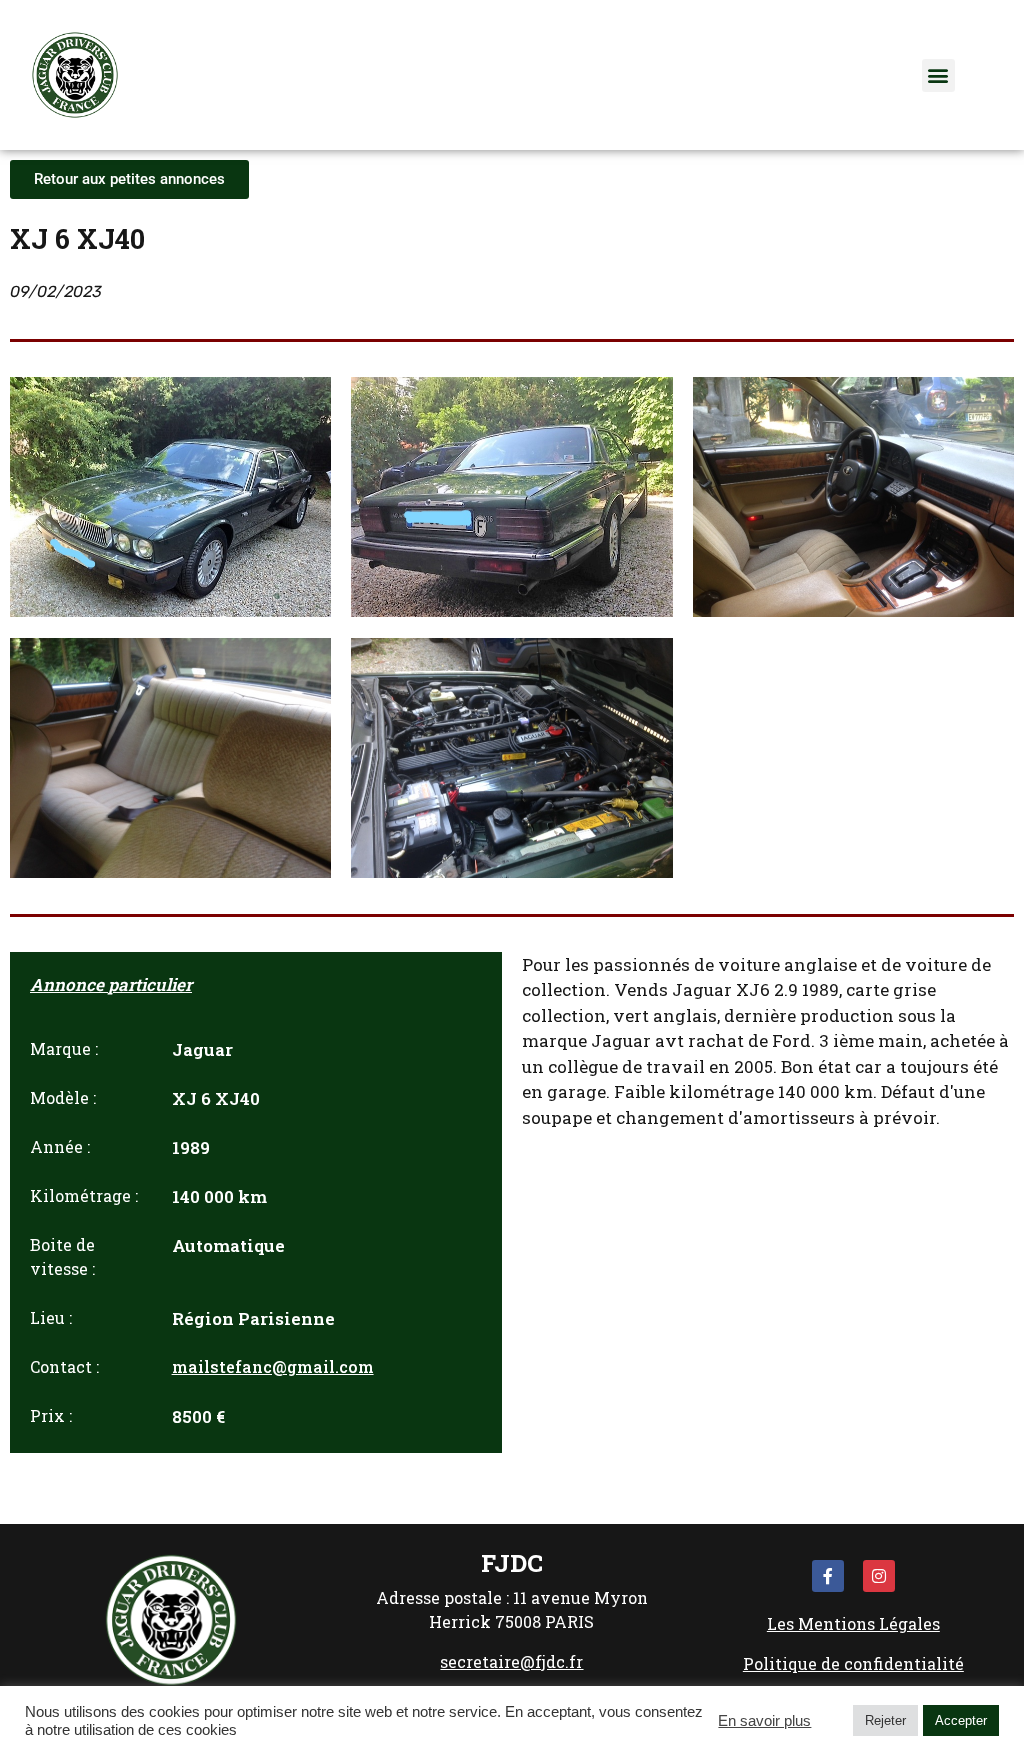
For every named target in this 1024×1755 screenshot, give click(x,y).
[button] (938, 75)
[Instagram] (879, 1576)
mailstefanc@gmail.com (273, 1366)
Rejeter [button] (885, 1720)
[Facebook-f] (828, 1576)
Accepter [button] (961, 1720)
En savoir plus (764, 1721)
